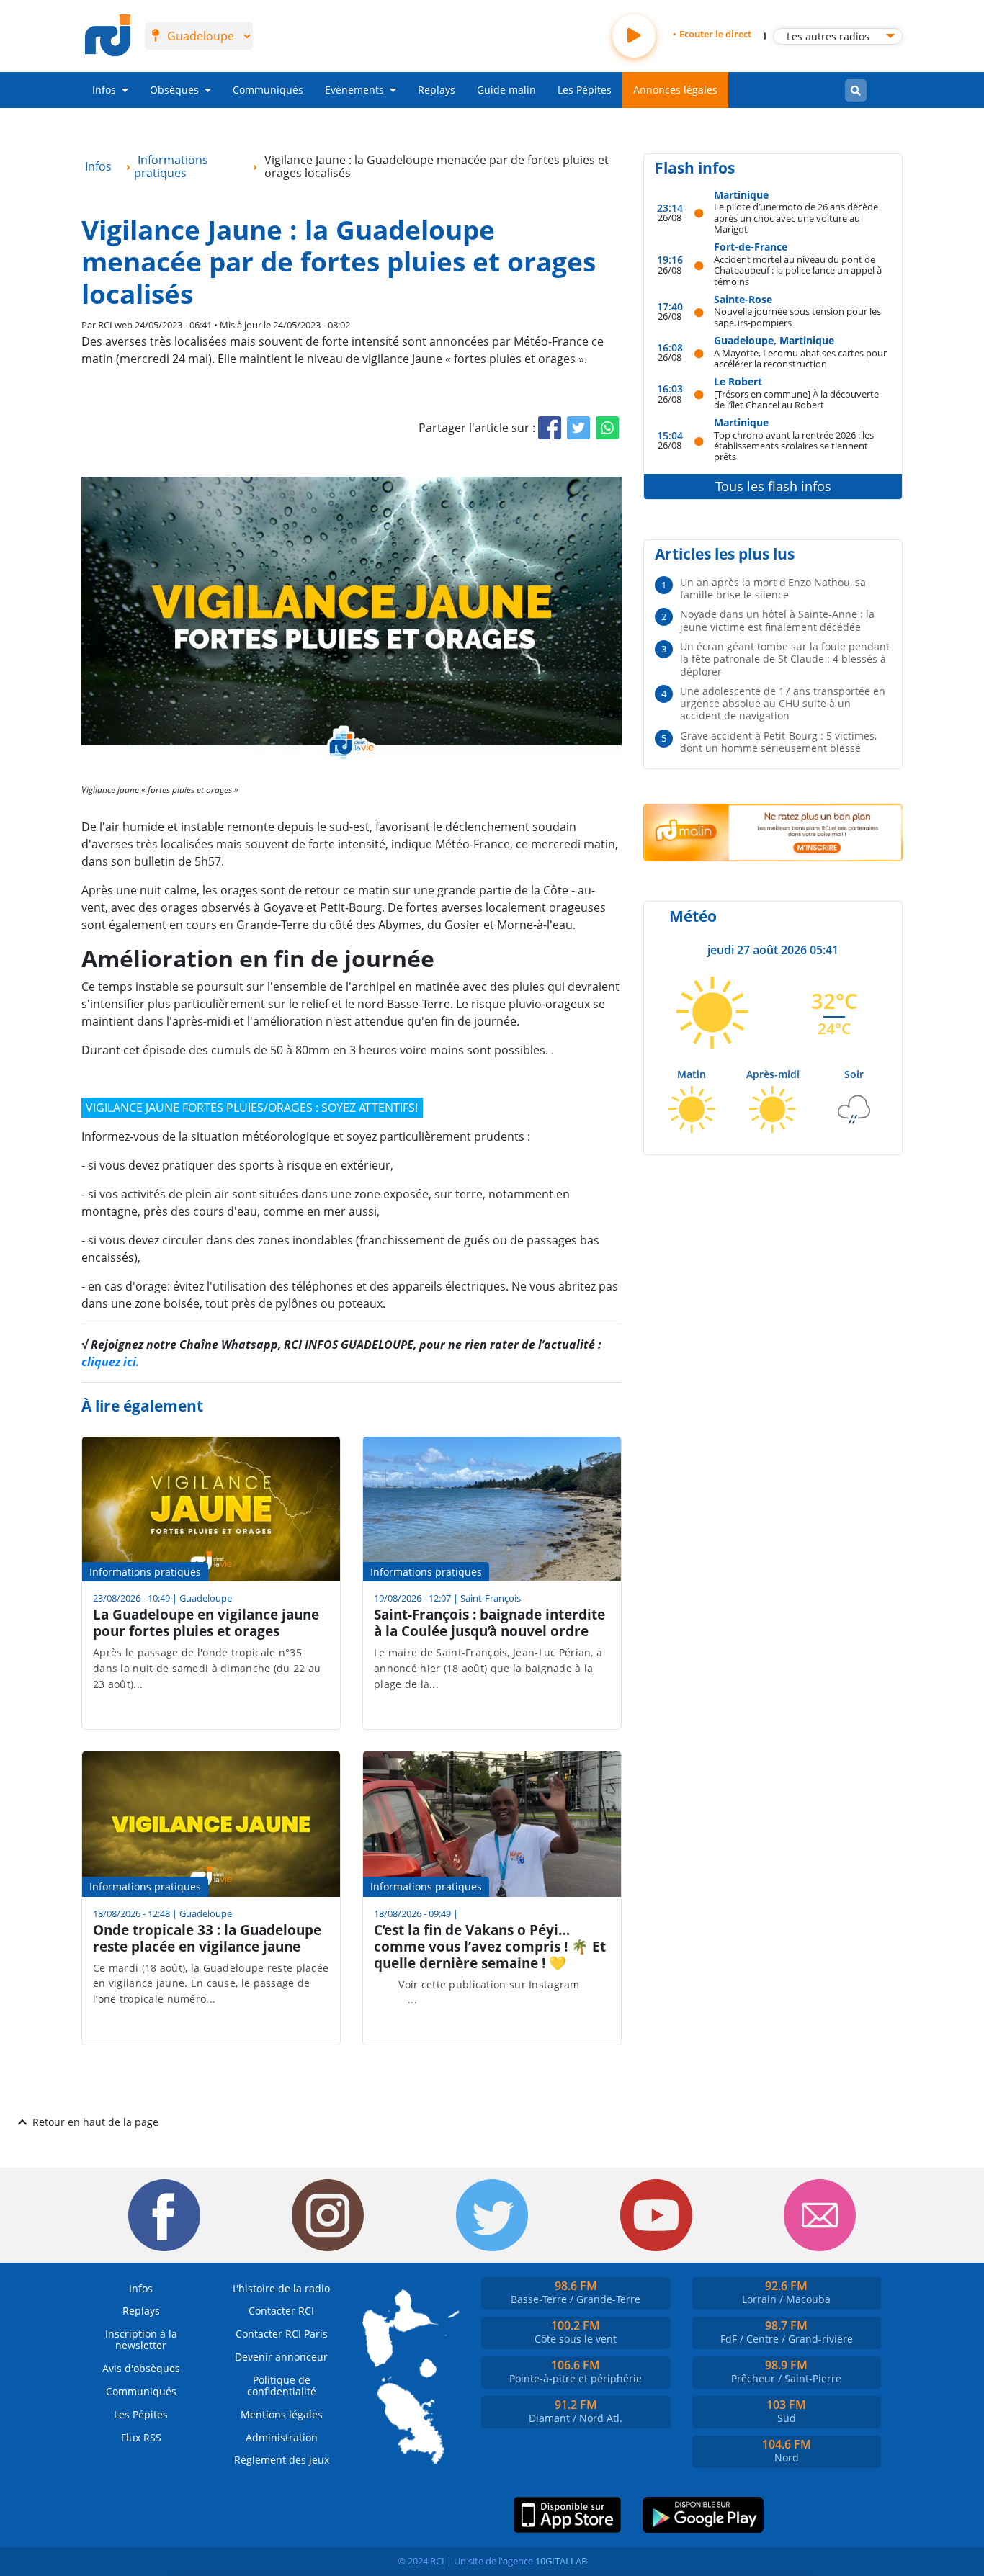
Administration (282, 2437)
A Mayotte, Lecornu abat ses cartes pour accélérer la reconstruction (800, 358)
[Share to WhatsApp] (607, 428)
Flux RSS (141, 2437)
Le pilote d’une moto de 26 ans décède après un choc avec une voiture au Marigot (796, 217)
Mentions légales (282, 2414)
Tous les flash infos (773, 486)
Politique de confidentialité (282, 2386)
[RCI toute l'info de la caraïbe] (108, 36)
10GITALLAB (561, 2561)
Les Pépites (585, 90)
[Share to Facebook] (550, 428)
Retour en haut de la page (95, 2122)
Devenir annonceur (281, 2357)
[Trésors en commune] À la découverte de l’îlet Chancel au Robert (796, 399)
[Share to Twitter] (578, 428)
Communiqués (268, 90)
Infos (104, 90)
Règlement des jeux (282, 2460)
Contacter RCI (281, 2311)
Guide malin (506, 90)
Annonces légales (675, 90)
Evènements (354, 90)
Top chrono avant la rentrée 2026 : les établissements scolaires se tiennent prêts (794, 446)
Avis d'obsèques (141, 2368)
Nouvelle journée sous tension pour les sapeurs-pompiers (797, 317)
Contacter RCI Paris (282, 2334)
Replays (437, 90)
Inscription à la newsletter (141, 2339)
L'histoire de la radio (281, 2288)
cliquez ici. (111, 1362)
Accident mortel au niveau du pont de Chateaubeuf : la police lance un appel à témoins (798, 270)
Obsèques (174, 90)
